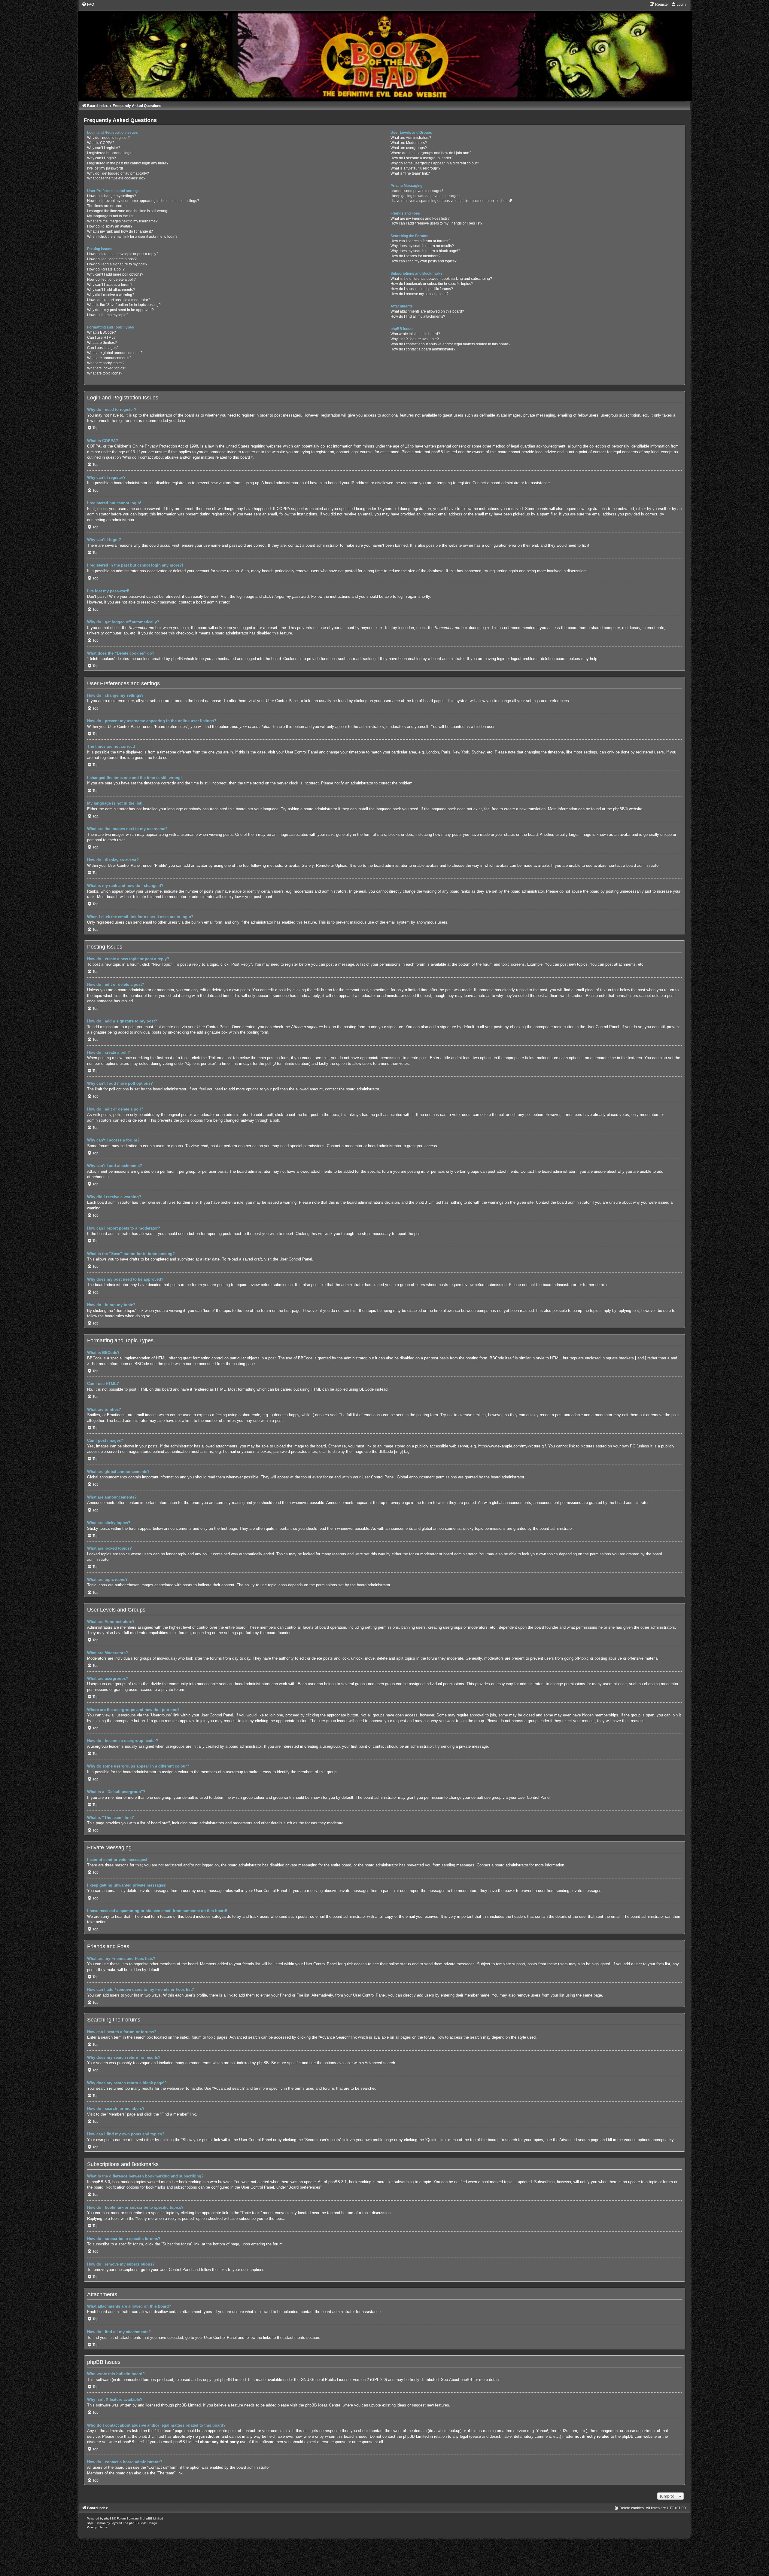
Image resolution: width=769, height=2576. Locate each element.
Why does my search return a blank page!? (425, 251)
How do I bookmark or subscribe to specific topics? (432, 284)
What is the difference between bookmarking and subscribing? (441, 279)
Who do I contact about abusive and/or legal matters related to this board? (450, 344)
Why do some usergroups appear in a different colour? (435, 163)
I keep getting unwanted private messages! (425, 196)
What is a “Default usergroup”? (415, 168)
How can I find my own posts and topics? (424, 261)
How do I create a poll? (106, 269)
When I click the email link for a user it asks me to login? (132, 237)
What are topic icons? (105, 373)
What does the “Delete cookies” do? (116, 178)
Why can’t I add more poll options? (115, 274)
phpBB (619, 809)
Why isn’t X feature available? (415, 339)
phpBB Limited (233, 2380)
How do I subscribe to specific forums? (422, 289)
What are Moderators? (409, 143)
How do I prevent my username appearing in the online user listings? (143, 201)
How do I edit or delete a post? (112, 259)
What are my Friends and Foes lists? (420, 218)
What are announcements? (109, 358)
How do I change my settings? (112, 196)
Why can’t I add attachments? (111, 290)
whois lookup (449, 2431)
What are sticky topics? (106, 363)
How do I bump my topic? (108, 315)
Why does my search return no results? (422, 246)
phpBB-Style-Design (143, 2523)
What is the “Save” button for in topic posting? (124, 305)
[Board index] (384, 51)
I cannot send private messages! (417, 191)
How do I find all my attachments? (418, 316)
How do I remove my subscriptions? (419, 294)
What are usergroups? (409, 148)
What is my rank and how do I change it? (120, 231)
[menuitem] (88, 5)
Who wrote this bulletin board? (415, 334)
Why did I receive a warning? (111, 295)
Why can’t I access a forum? (110, 285)
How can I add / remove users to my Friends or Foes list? (436, 223)
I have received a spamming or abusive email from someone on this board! (451, 201)
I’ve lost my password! (105, 168)
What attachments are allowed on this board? (427, 311)
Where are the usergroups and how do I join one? (431, 153)
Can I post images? (103, 348)
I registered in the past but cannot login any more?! (128, 163)
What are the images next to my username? (122, 221)
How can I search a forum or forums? (420, 241)
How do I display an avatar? (110, 226)
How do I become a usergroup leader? (422, 158)
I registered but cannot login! (110, 153)
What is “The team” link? (410, 173)
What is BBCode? (102, 332)
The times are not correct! (108, 206)
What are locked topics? (107, 368)
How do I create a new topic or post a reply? (123, 254)
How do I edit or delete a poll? (111, 280)
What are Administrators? (411, 138)
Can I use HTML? (101, 338)
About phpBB (461, 2380)
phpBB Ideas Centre (323, 2405)
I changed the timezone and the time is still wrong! (128, 211)
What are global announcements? (115, 353)
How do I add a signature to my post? (117, 264)
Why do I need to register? (108, 138)
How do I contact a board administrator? (423, 349)
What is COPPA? (101, 143)
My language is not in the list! (111, 216)
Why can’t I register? (104, 148)
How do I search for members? (415, 256)
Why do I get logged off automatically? (118, 173)
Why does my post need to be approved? (120, 310)
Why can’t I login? (102, 158)
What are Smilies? (102, 343)
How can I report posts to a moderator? (119, 300)
